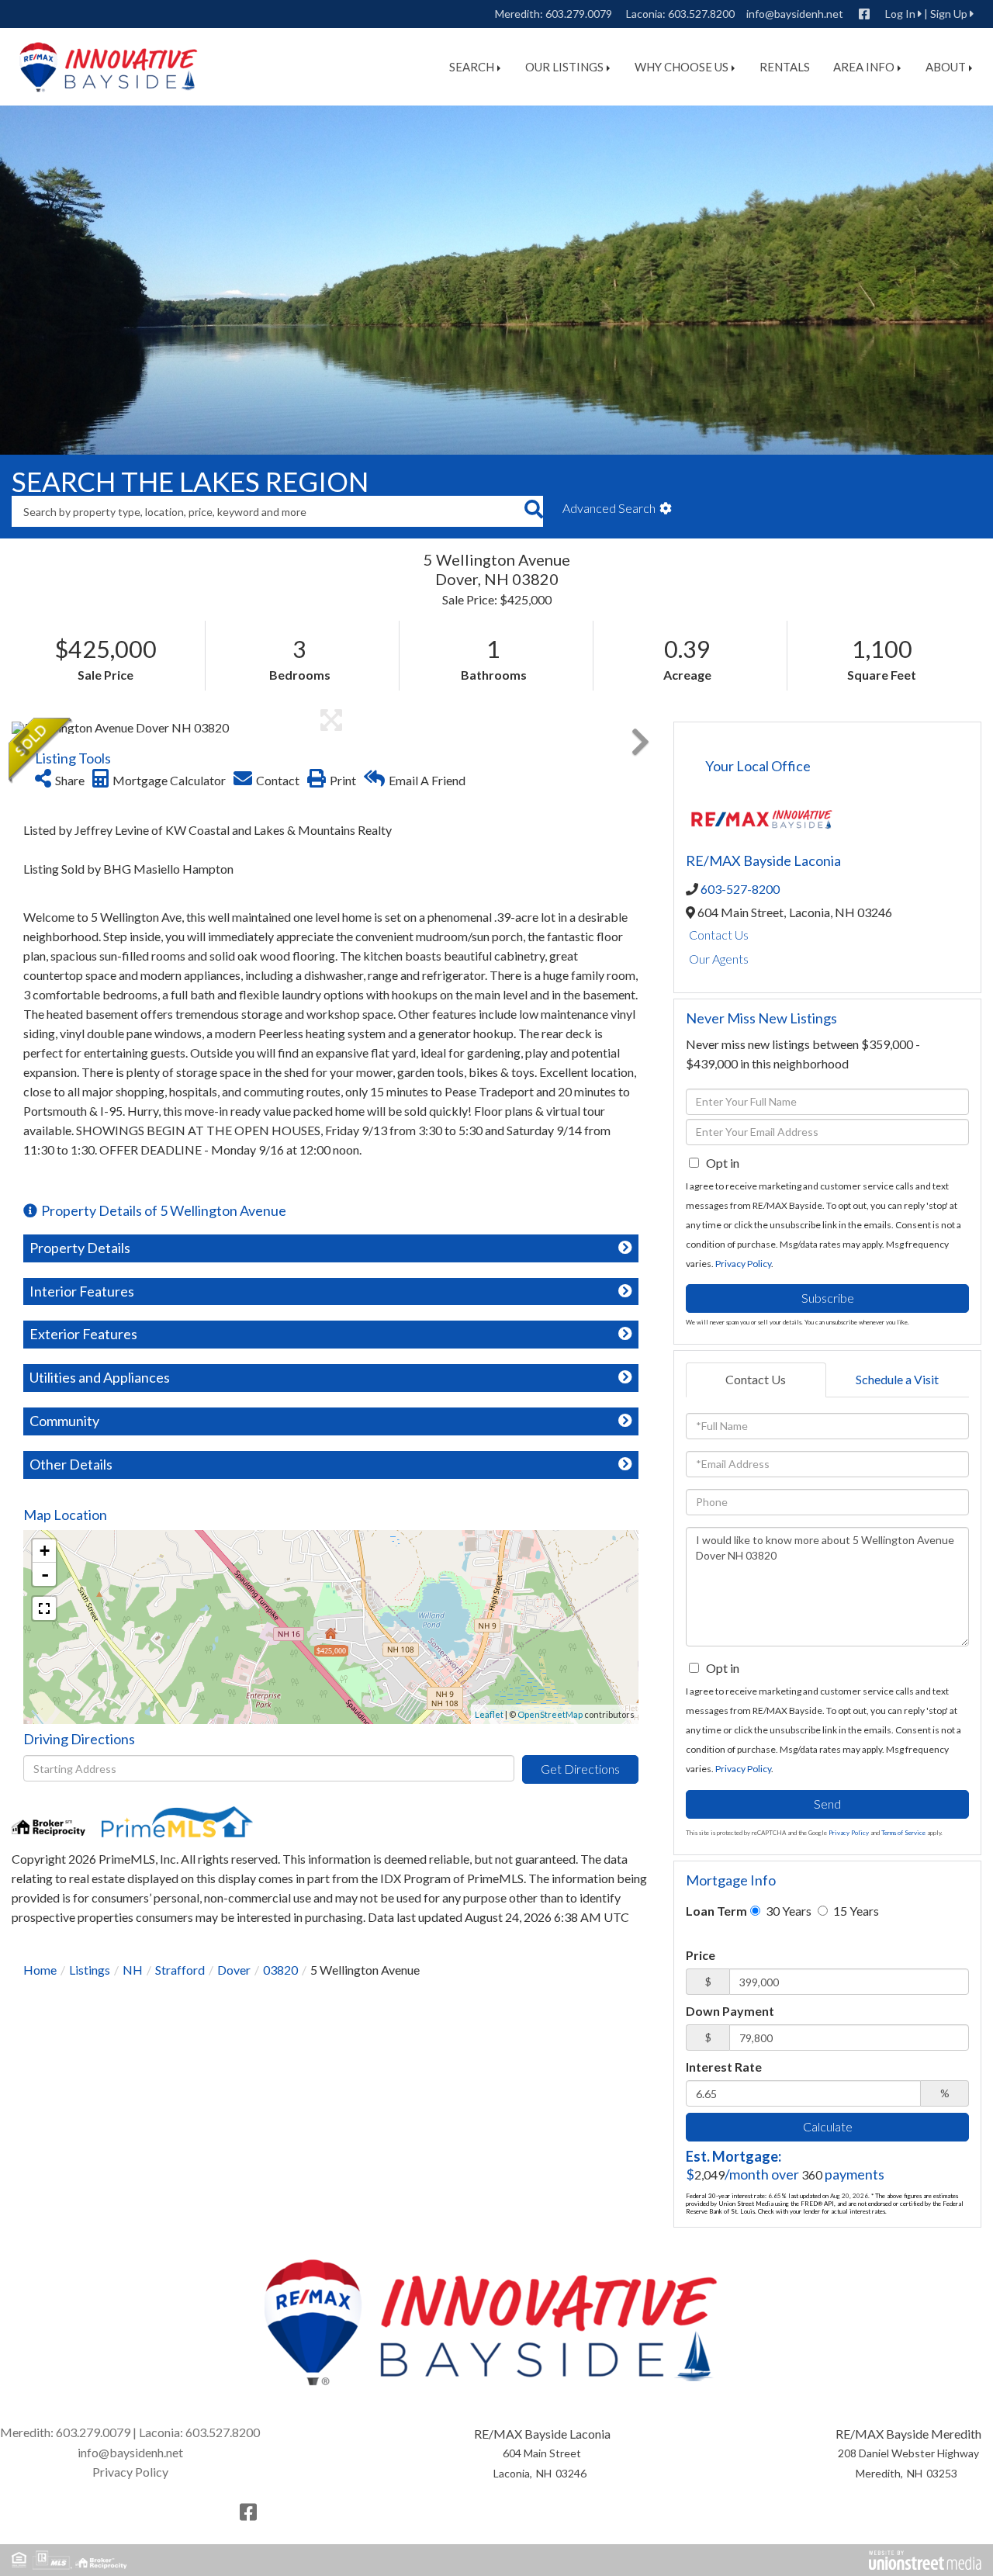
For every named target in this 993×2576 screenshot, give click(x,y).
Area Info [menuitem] (864, 67)
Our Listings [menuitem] (564, 67)
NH (133, 1970)
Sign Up (949, 14)
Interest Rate (724, 2067)
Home (40, 1970)
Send (827, 1804)
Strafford (180, 1970)
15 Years (855, 1911)
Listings (90, 1970)
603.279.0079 (579, 14)
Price (701, 1955)
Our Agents (719, 959)
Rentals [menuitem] (785, 67)
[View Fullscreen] (44, 1608)
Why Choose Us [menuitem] (682, 67)
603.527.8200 (701, 14)
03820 (280, 1970)
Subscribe (828, 1298)
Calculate (828, 2126)
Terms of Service (903, 1833)
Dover (234, 1970)
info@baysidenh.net (795, 14)
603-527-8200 (740, 889)
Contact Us (719, 935)
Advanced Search (609, 508)
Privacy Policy (743, 1264)
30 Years (787, 1911)
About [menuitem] (946, 67)
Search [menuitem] (472, 67)
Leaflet (489, 1714)
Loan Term (716, 1911)
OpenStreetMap (550, 1714)
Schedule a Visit (897, 1379)
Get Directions (580, 1769)
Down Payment (730, 2011)
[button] (533, 511)
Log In (900, 14)
